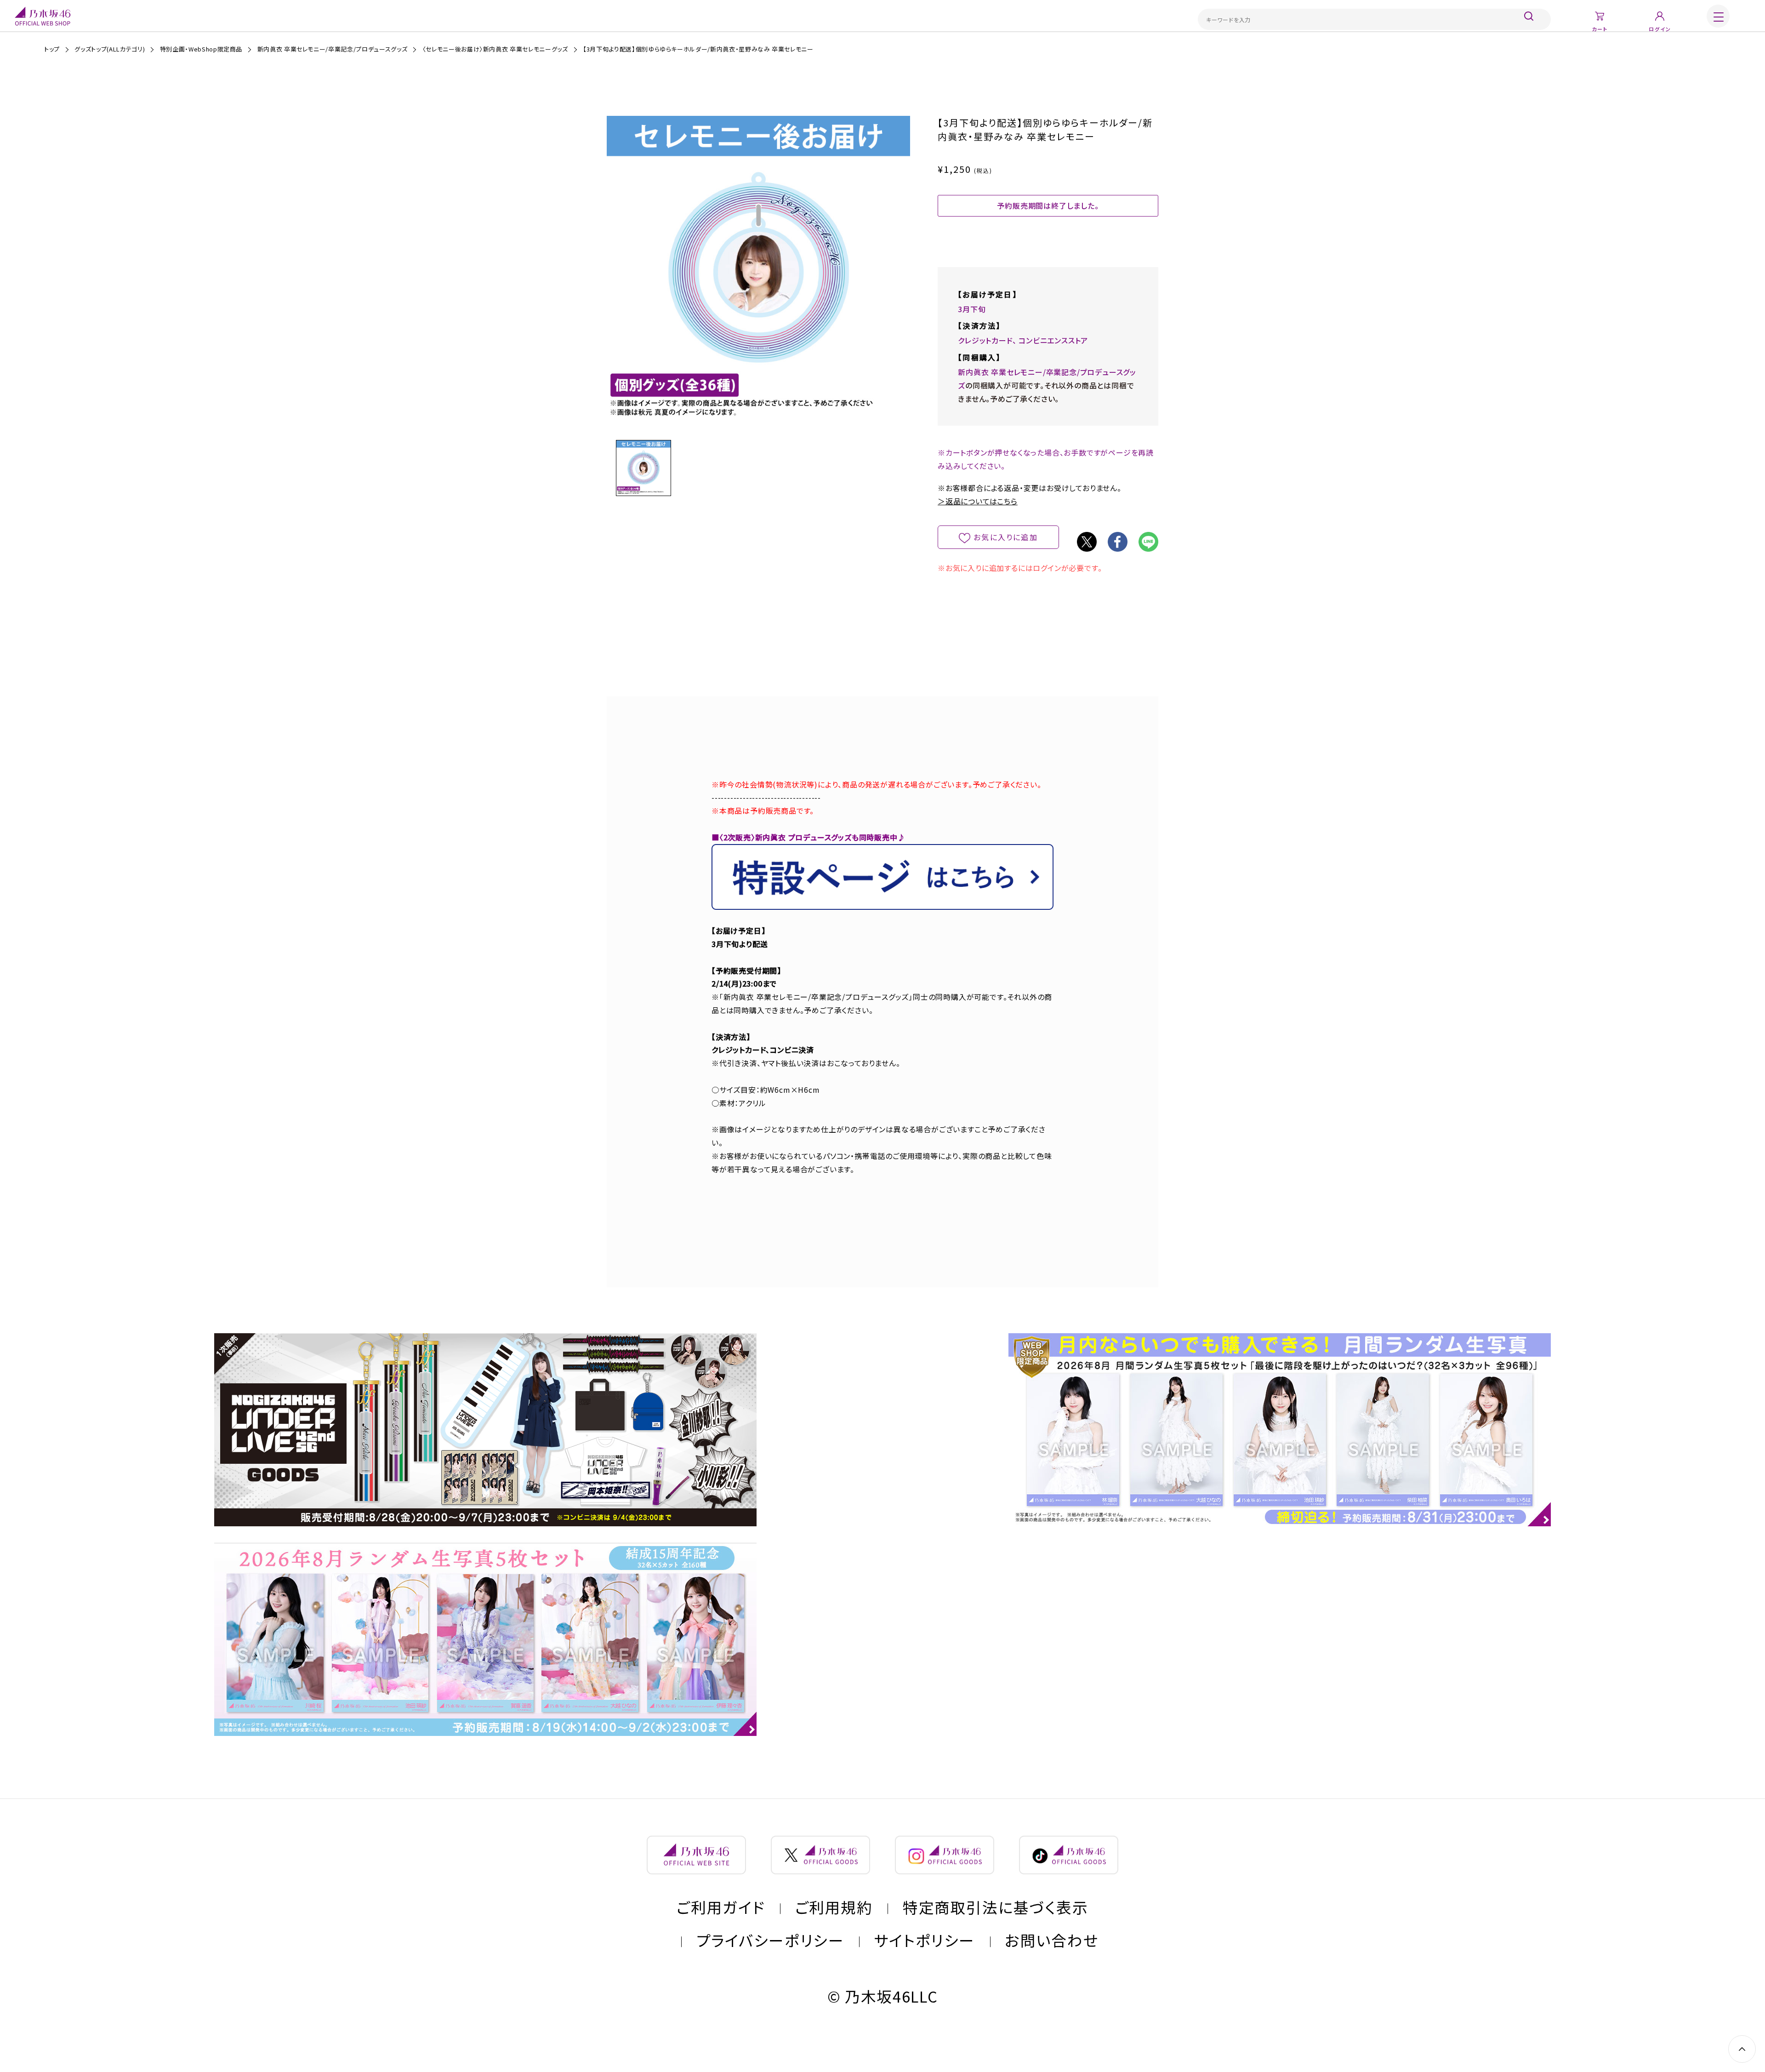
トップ (52, 49)
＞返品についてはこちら (978, 501)
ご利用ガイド (721, 1907)
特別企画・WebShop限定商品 (201, 49)
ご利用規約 (834, 1907)
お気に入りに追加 (1006, 537)
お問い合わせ (1052, 1940)
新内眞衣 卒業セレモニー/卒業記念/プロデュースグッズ (333, 49)
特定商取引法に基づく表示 (996, 1907)
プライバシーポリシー (770, 1940)
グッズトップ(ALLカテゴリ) (110, 49)
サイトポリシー (925, 1940)
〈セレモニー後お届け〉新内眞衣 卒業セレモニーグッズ (495, 49)
